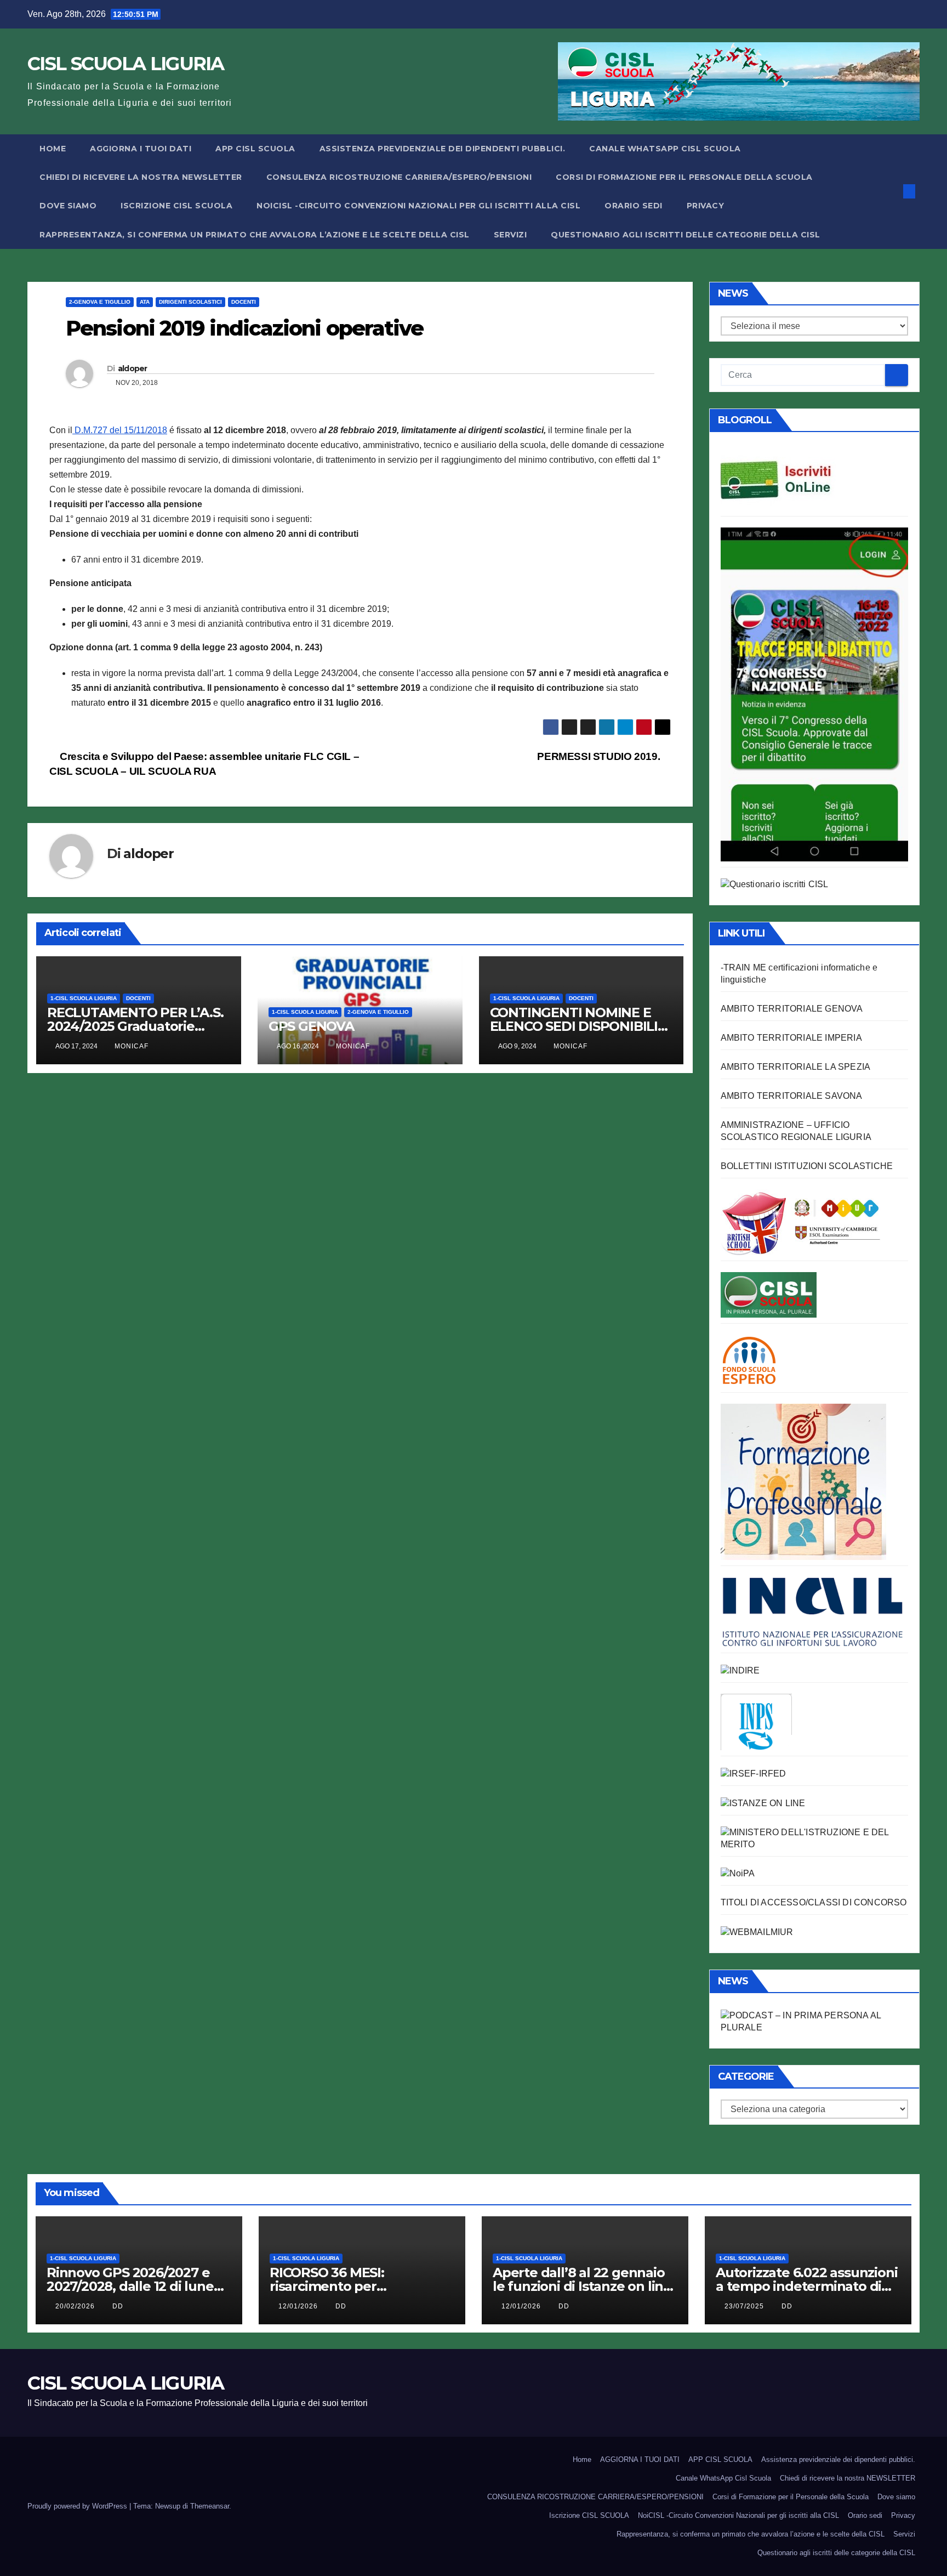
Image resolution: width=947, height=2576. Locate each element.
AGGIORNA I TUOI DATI (141, 149)
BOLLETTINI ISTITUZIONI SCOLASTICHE (807, 1166)
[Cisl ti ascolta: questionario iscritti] (775, 884)
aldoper (133, 368)
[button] (891, 191)
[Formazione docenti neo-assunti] (740, 1670)
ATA (145, 302)
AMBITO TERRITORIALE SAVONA (792, 1096)
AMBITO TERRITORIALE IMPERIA (791, 1038)
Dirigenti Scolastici (190, 302)
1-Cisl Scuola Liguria (84, 998)
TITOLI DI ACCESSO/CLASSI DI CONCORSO (814, 1902)
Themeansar (210, 2506)
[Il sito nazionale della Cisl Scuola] (769, 1294)
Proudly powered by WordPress (78, 2506)
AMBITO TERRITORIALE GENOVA (792, 1009)
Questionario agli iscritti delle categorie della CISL (686, 235)
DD (118, 2306)
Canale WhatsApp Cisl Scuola (665, 149)
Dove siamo (68, 206)
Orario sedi (634, 206)
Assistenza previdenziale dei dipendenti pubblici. (443, 149)
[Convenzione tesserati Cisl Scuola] (801, 1222)
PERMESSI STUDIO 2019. (600, 756)
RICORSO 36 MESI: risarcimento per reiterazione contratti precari (362, 2286)
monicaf (132, 1046)
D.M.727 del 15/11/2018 (120, 430)
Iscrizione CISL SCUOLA (176, 206)
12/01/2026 (299, 2306)
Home (53, 149)
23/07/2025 (745, 2306)
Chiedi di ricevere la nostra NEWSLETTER (141, 177)
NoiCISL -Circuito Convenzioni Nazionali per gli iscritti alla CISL (418, 206)
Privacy (706, 206)
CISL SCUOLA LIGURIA (126, 64)
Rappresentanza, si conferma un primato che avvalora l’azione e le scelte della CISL (255, 235)
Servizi (510, 235)
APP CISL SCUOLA (255, 149)
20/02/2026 (76, 2306)
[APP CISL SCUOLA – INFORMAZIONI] (814, 693)
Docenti (244, 302)
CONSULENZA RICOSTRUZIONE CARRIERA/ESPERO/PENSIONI (399, 177)
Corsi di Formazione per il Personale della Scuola (684, 177)
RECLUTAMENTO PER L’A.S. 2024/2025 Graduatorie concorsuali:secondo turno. (135, 1026)
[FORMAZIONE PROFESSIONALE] (803, 1481)
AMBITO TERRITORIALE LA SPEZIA (796, 1067)
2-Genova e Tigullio (100, 302)
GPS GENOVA (311, 1026)
